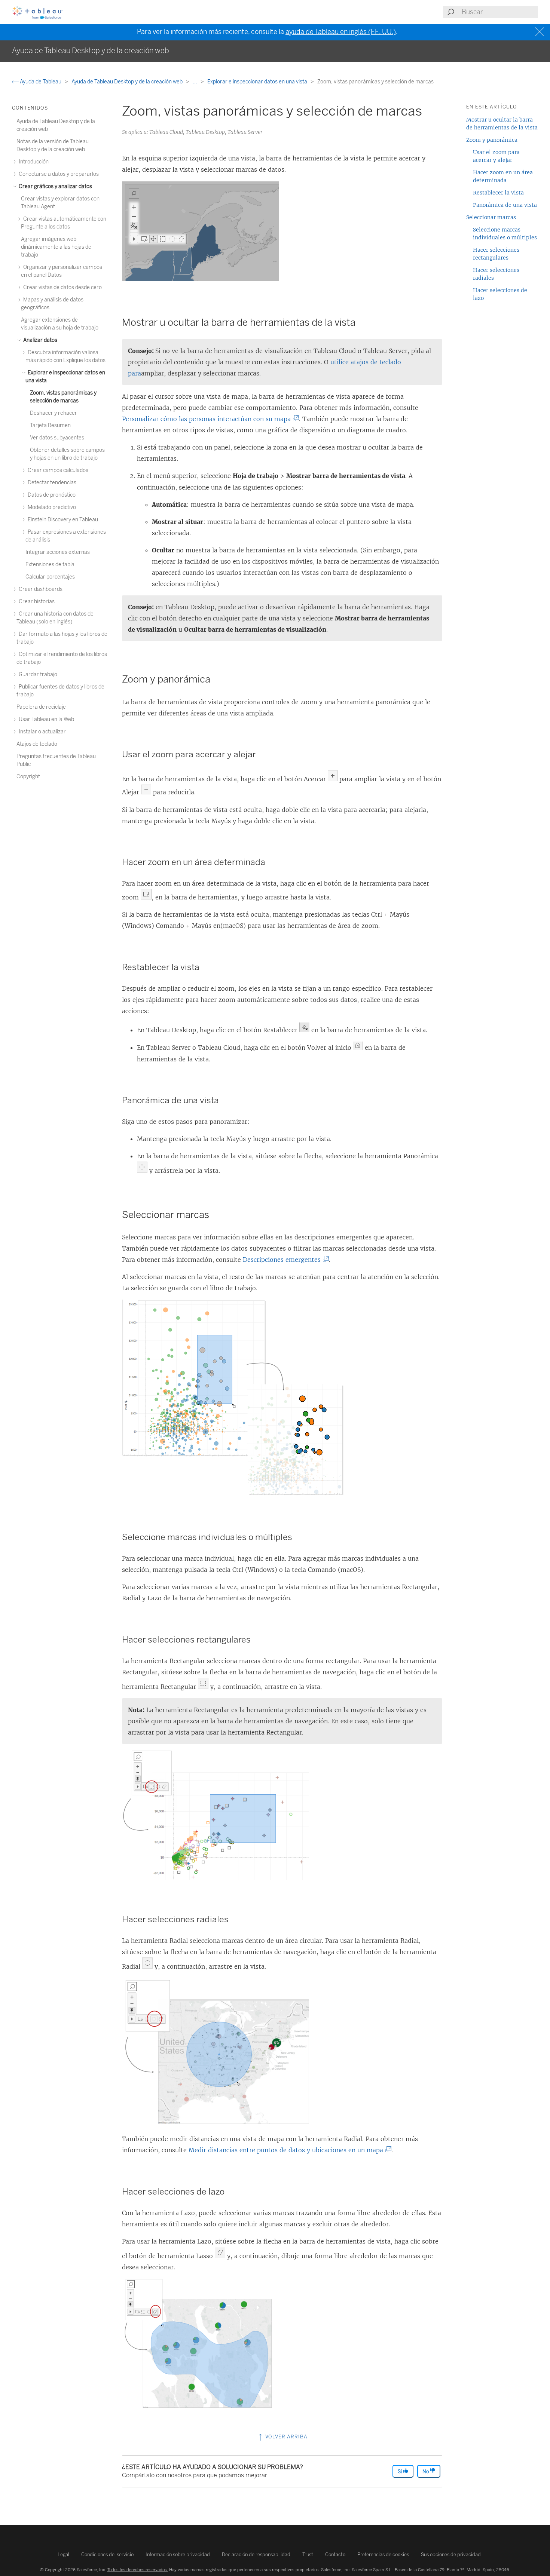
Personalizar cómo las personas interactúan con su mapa (208, 419)
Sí (400, 2471)
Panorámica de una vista (505, 205)
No (426, 2471)
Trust (308, 2554)
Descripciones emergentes (283, 1260)
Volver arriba (286, 2437)
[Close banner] (540, 32)
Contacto (335, 2554)
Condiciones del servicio (107, 2554)
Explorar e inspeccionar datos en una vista (258, 82)
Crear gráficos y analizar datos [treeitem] (55, 186)
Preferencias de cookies (383, 2554)
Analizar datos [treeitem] (40, 340)
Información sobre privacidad (178, 2554)
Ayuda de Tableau (41, 82)
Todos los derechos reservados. (138, 2570)
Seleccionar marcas (491, 217)
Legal (63, 2554)
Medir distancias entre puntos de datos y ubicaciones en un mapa (288, 2150)
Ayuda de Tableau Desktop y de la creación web (128, 82)
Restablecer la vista (498, 193)
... (195, 82)
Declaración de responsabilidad (256, 2554)
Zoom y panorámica (492, 140)
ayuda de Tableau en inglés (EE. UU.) (341, 32)
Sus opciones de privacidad (451, 2554)
